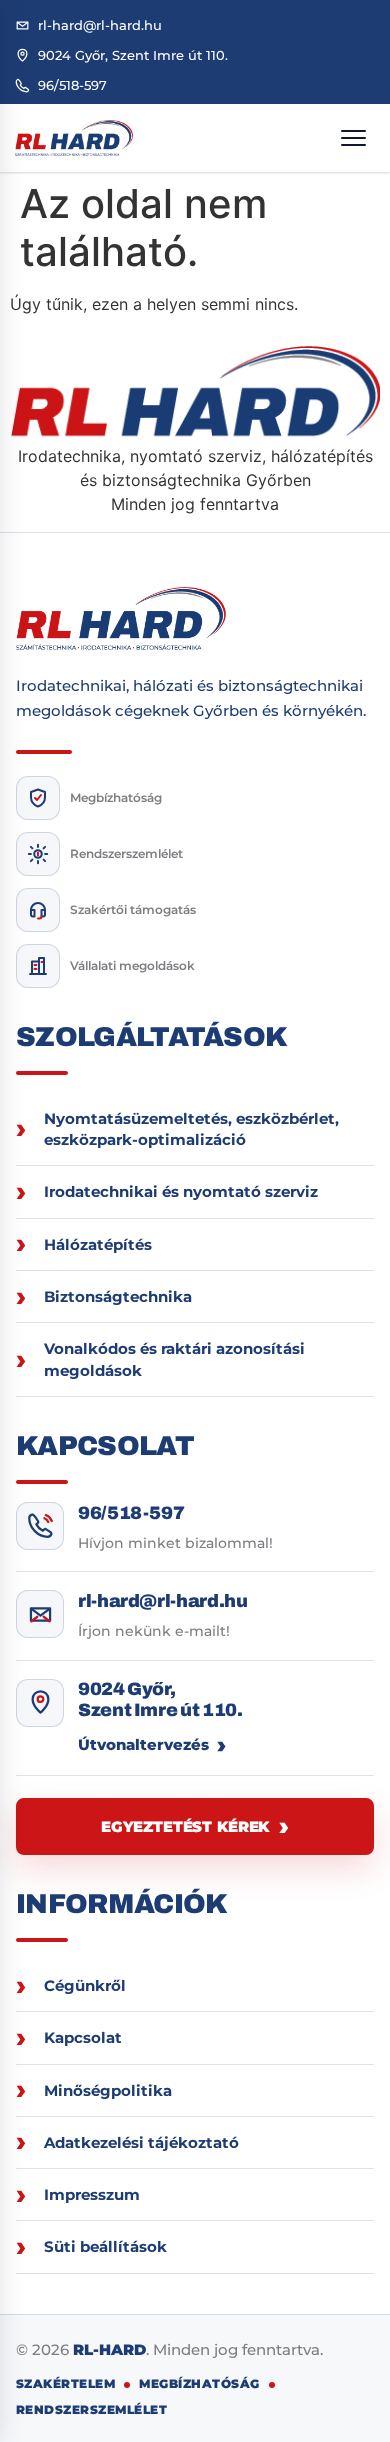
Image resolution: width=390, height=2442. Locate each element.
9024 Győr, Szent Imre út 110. (160, 1699)
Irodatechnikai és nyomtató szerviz (181, 1191)
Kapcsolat (83, 2037)
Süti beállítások (105, 2246)
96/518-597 (131, 1513)
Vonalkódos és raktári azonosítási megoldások (174, 1359)
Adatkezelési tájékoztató (141, 2142)
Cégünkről (85, 1985)
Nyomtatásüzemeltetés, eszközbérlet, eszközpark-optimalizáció (191, 1129)
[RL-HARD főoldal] (74, 137)
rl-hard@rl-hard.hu (163, 1601)
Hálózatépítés (98, 1244)
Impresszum (92, 2194)
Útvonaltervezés (143, 1744)
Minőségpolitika (108, 2090)
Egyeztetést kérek (185, 1826)
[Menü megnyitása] (353, 138)
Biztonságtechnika (118, 1296)
